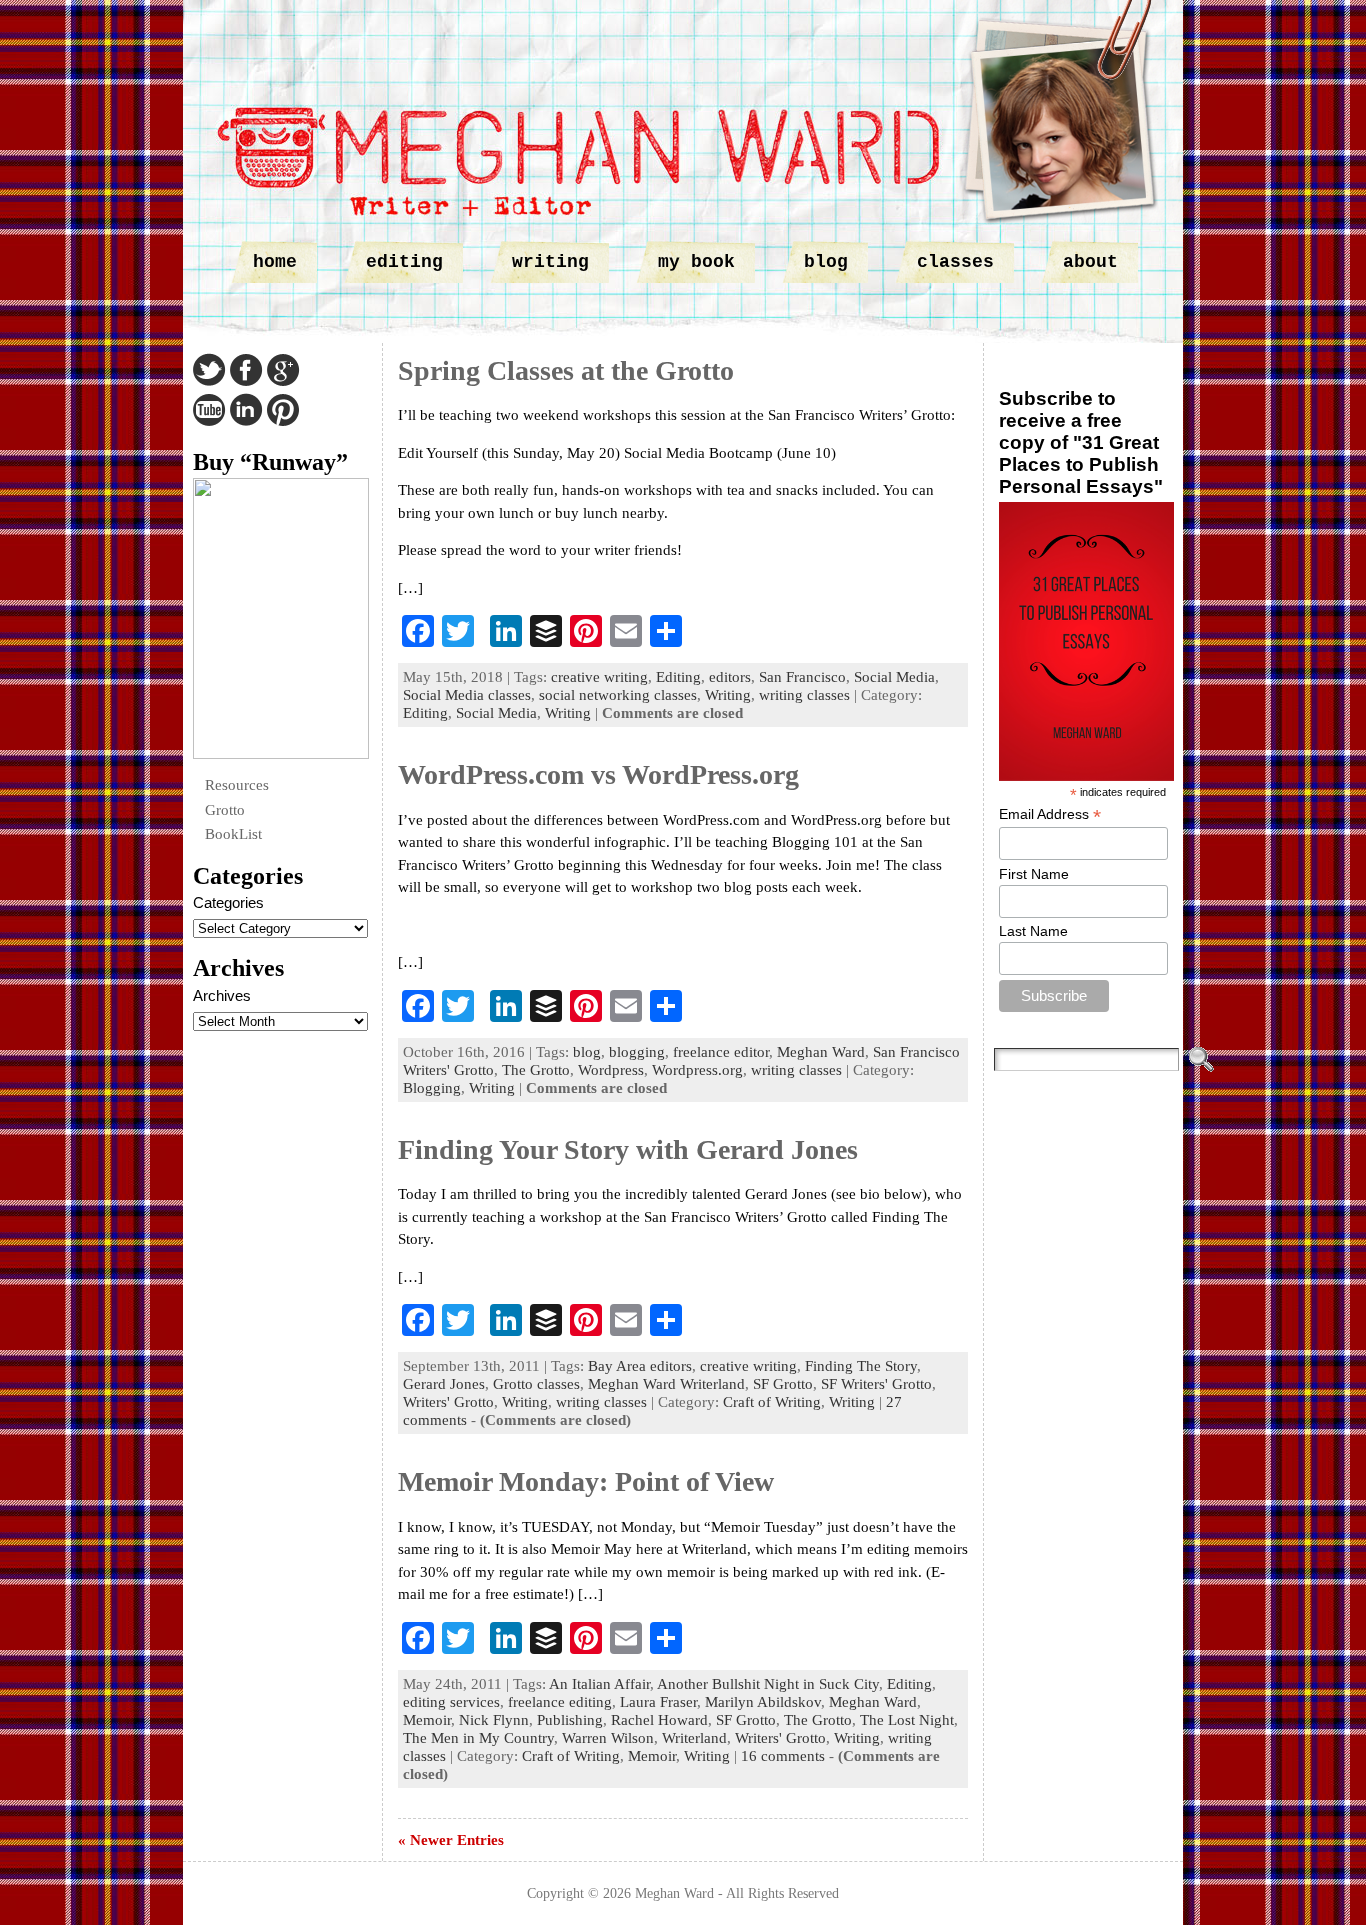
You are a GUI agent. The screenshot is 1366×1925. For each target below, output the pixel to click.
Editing (678, 677)
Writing (728, 695)
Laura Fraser (658, 1702)
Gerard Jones (444, 1384)
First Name (1034, 874)
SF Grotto (783, 1384)
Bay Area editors (640, 1366)
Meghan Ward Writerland (666, 1384)
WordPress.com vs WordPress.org (598, 774)
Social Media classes (467, 695)
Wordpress (611, 1070)
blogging (637, 1052)
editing (404, 262)
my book (696, 262)
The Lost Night (907, 1720)
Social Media (894, 677)
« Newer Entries (451, 1840)
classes (955, 262)
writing (550, 262)
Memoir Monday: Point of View (586, 1481)
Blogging (432, 1088)
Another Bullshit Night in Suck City (768, 1684)
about (1090, 262)
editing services (451, 1702)
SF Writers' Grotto (876, 1384)
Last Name (1033, 931)
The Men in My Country (478, 1738)
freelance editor (721, 1052)
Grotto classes (536, 1384)
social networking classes (618, 695)
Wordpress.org (697, 1070)
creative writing (599, 677)
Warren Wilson (608, 1738)
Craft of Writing (772, 1402)
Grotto (225, 810)
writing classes (804, 695)
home (275, 262)
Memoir (427, 1720)
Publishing (570, 1720)
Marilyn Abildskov (763, 1702)
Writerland (694, 1738)
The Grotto (536, 1070)
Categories (228, 902)
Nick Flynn (494, 1720)
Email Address (1050, 814)
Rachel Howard (659, 1720)
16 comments (783, 1756)
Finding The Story (861, 1366)
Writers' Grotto (448, 1402)
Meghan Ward (821, 1052)
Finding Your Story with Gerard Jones (628, 1149)
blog (826, 262)
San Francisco (802, 677)
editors (730, 677)
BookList (233, 834)
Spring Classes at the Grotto (566, 370)
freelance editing (560, 1702)
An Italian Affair (599, 1684)
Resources (237, 785)
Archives (222, 995)
